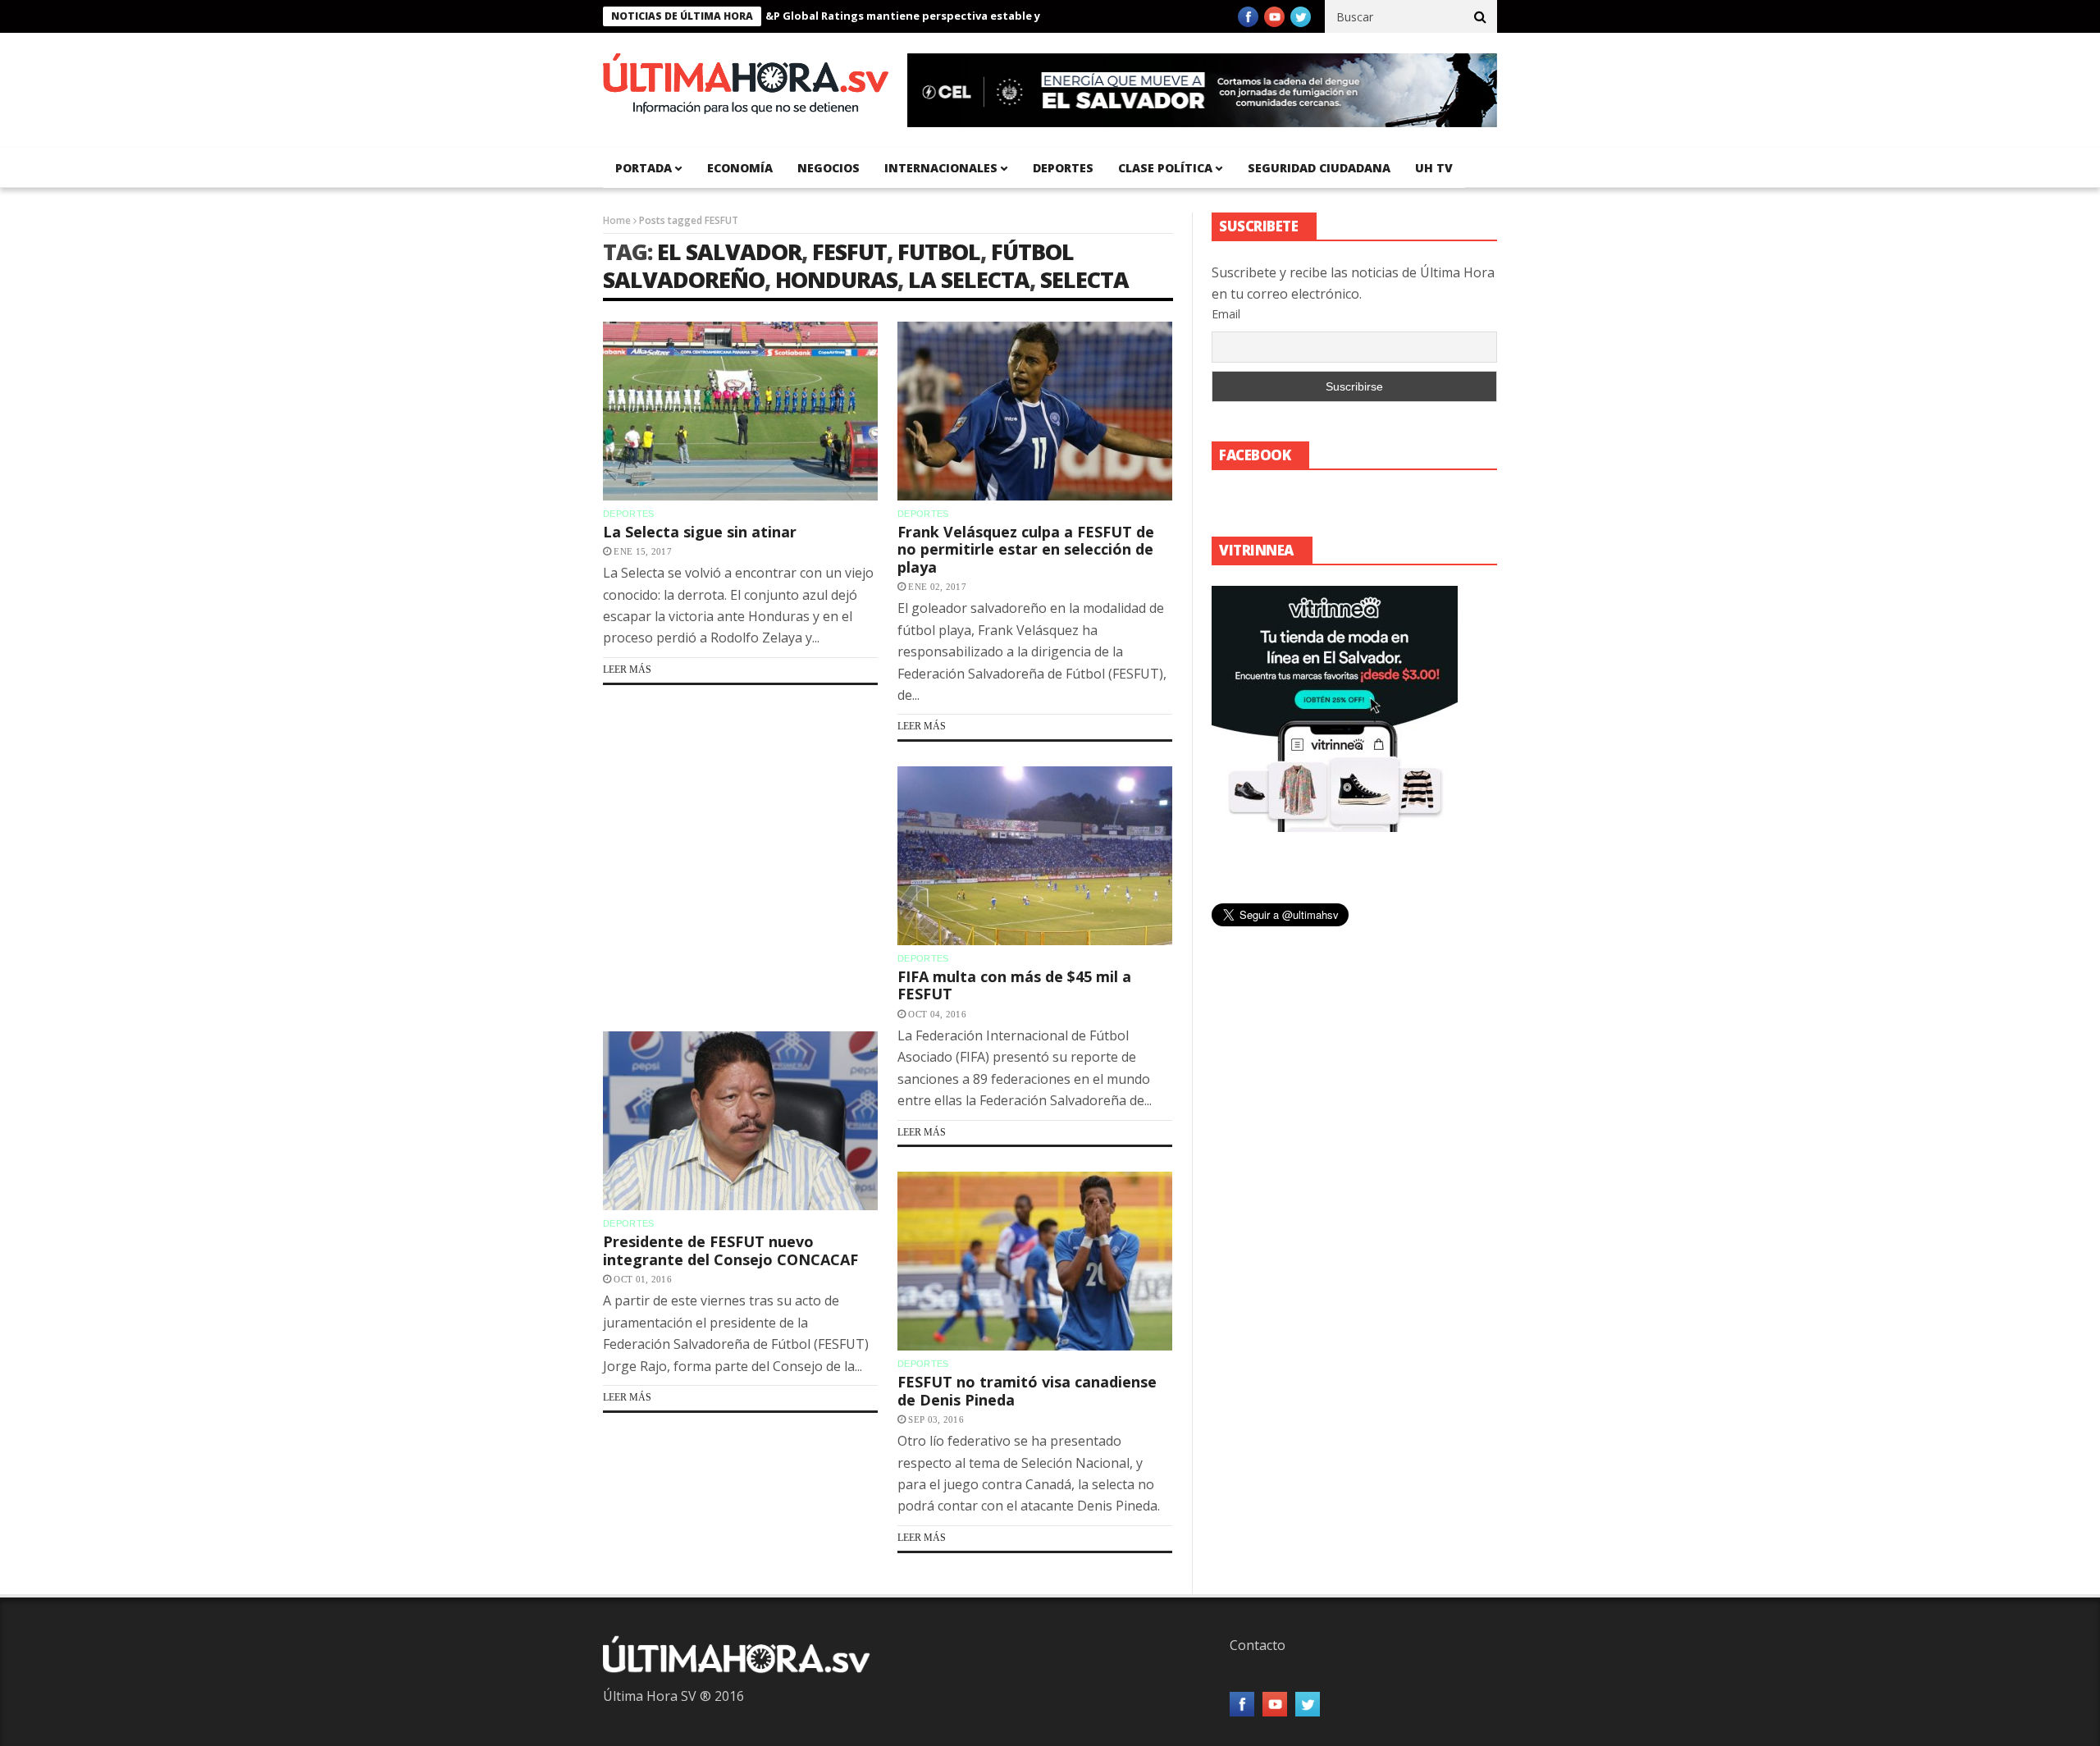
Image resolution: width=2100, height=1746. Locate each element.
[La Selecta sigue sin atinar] (740, 411)
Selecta (1084, 279)
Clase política (1165, 168)
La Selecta (969, 279)
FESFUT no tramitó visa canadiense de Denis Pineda (1027, 1391)
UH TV (1434, 168)
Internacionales (941, 168)
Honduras (836, 279)
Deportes (1063, 168)
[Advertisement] (740, 858)
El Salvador (729, 251)
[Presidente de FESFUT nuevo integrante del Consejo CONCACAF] (740, 1121)
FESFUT (849, 251)
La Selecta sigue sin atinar (700, 532)
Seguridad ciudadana (1319, 168)
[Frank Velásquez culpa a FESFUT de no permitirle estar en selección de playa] (1035, 411)
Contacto (1258, 1645)
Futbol (939, 251)
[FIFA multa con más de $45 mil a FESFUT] (1035, 856)
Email (1226, 314)
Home (617, 220)
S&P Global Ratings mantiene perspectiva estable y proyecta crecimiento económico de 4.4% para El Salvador (1002, 16)
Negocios (829, 168)
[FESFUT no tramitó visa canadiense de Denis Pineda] (1035, 1261)
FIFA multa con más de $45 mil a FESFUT (1014, 985)
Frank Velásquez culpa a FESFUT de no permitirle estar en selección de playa (1026, 549)
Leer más (627, 670)
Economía (740, 168)
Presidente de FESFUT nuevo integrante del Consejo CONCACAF (730, 1250)
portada (644, 168)
